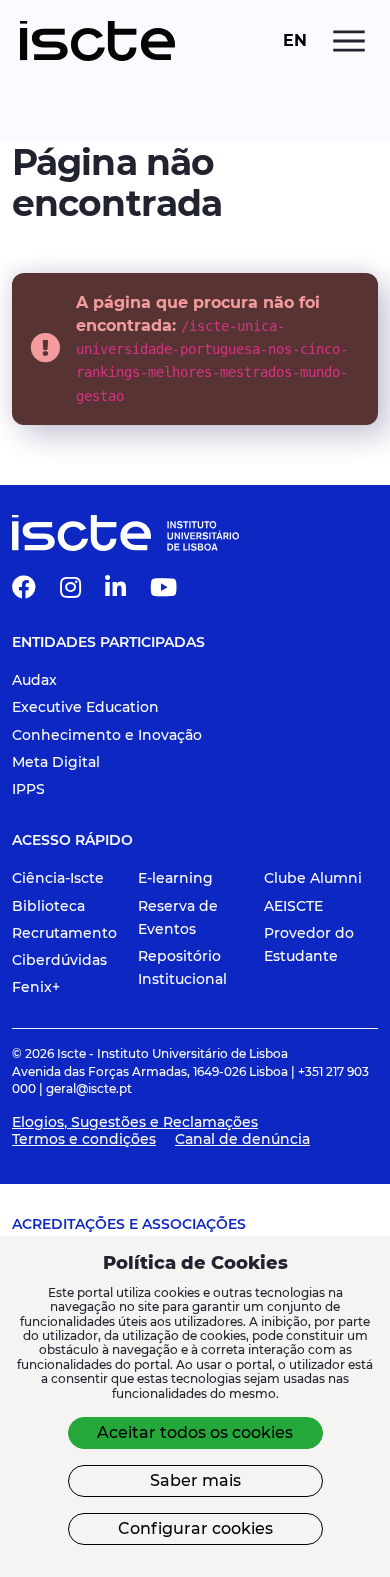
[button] (24, 591)
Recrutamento (64, 933)
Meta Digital (56, 762)
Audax (34, 680)
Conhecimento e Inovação (107, 735)
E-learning (175, 878)
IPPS (28, 789)
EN (295, 41)
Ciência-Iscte (58, 878)
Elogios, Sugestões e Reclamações (135, 1122)
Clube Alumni (313, 878)
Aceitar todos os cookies (195, 1432)
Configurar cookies (195, 1528)
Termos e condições (84, 1139)
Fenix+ (36, 987)
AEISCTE (293, 906)
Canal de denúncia (242, 1139)
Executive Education (85, 707)
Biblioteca (48, 906)
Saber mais (195, 1480)
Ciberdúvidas (59, 960)
